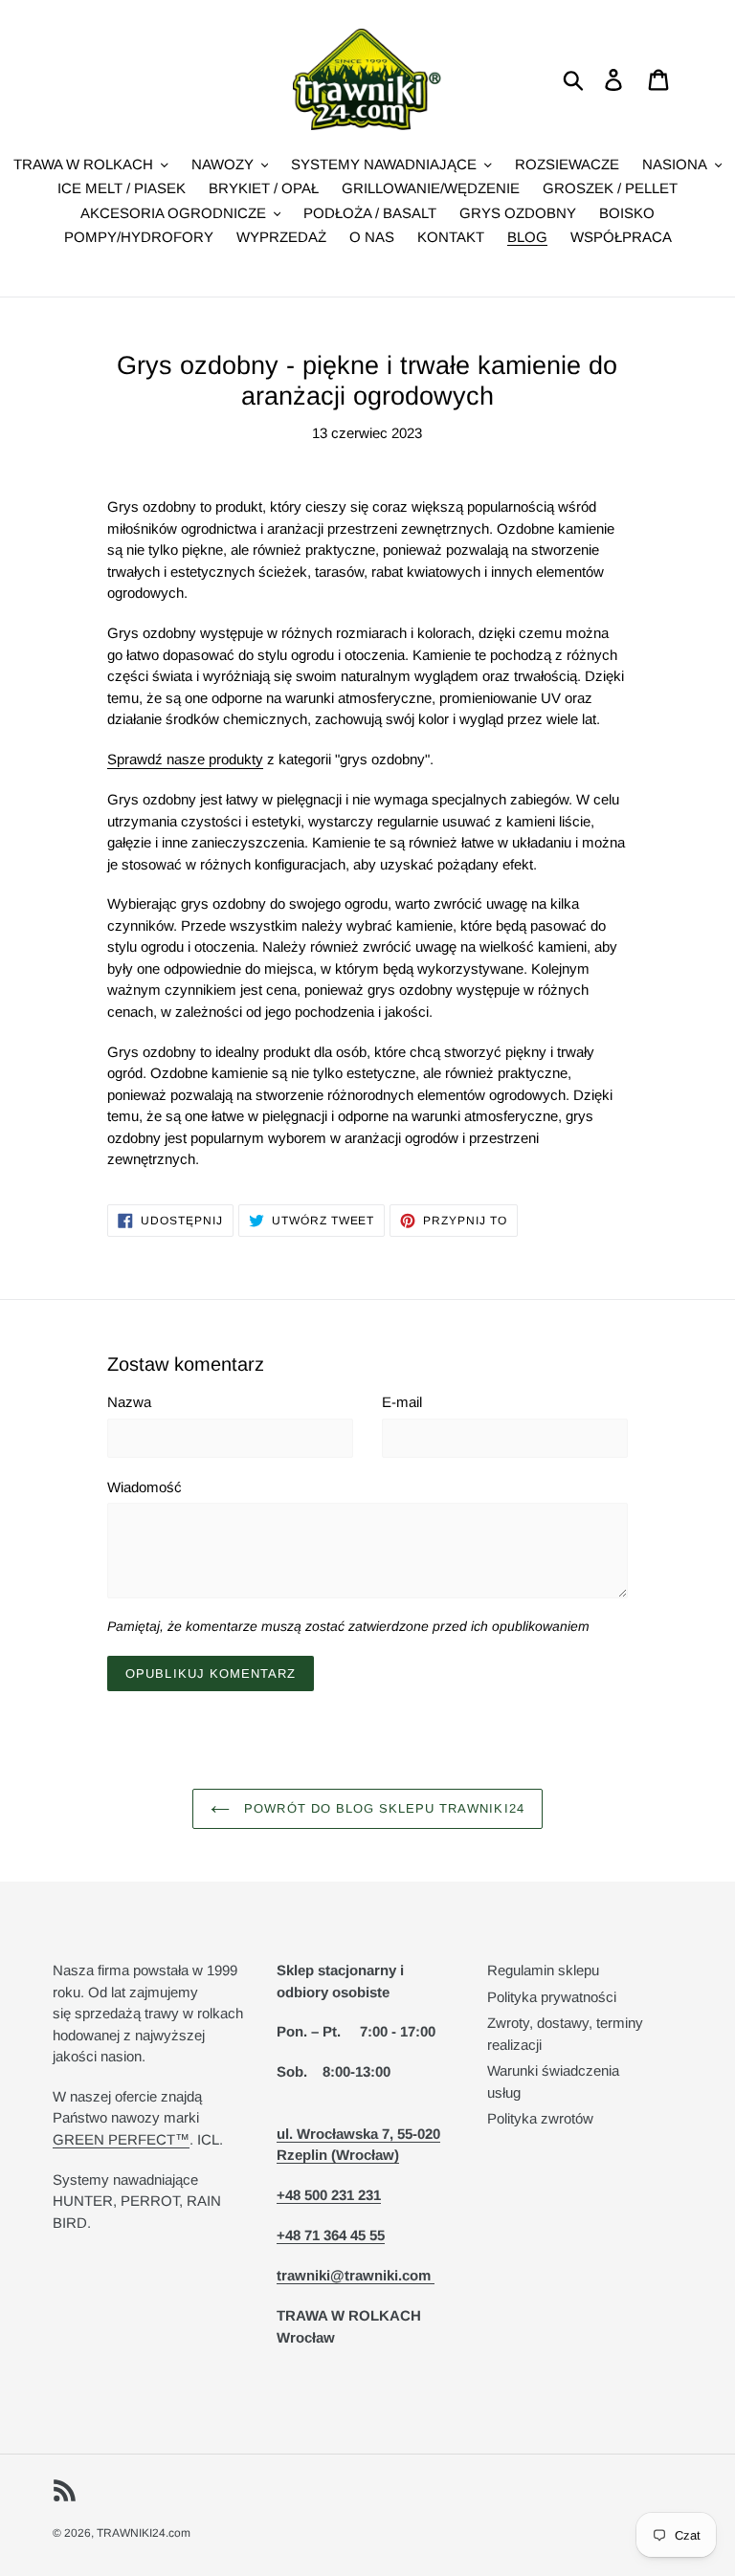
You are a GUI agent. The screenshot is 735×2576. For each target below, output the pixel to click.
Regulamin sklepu (543, 1970)
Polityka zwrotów (540, 2118)
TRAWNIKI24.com (144, 2533)
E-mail (402, 1402)
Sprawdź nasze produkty (185, 759)
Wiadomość (145, 1487)
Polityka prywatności (552, 1997)
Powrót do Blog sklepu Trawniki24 (381, 1808)
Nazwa (129, 1402)
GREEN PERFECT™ (121, 2139)
